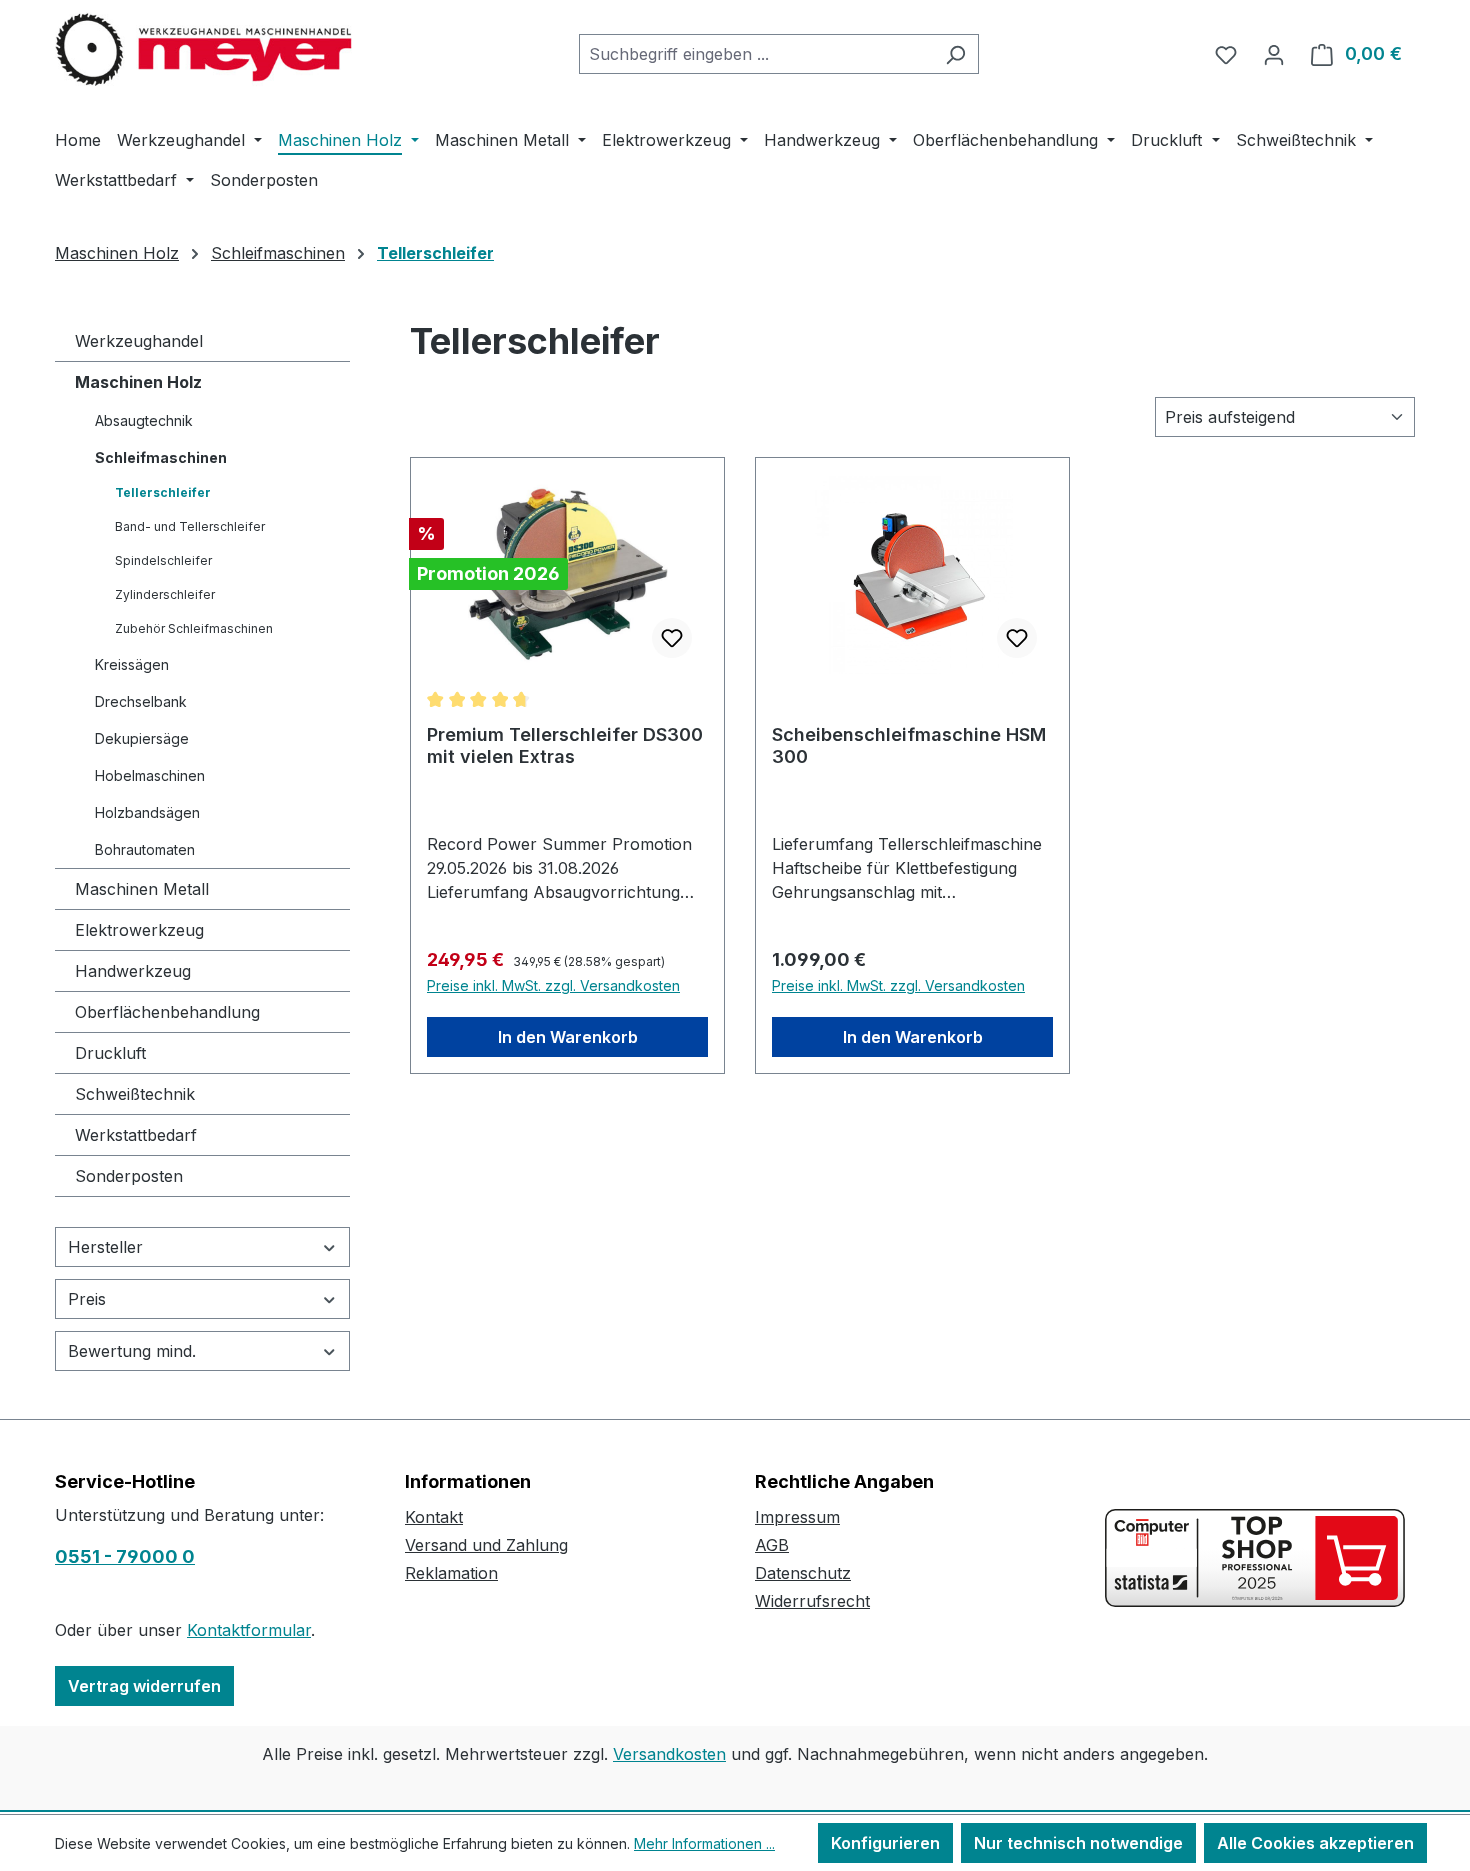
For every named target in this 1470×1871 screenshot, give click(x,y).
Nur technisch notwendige (1078, 1843)
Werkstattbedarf (136, 1135)
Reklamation (451, 1573)
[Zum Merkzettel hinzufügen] (672, 638)
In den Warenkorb (568, 1037)
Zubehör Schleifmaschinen (194, 628)
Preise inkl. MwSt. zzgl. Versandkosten (553, 985)
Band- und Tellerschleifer (190, 526)
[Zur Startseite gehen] (205, 50)
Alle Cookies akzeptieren (1315, 1843)
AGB (772, 1545)
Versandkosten (669, 1754)
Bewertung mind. (132, 1351)
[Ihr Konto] (1274, 54)
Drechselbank (141, 701)
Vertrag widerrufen (144, 1686)
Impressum (797, 1517)
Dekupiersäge (142, 738)
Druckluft (110, 1053)
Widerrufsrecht (812, 1601)
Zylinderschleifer (165, 594)
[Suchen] (955, 54)
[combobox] (756, 54)
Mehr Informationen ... (704, 1843)
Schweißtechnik (135, 1094)
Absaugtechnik (144, 420)
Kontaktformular (249, 1630)
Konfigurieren (885, 1843)
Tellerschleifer (163, 492)
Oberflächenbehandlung (167, 1012)
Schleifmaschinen (161, 457)
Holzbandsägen (147, 812)
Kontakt (434, 1517)
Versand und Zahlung (486, 1545)
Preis (87, 1299)
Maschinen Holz (138, 382)
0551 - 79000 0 (125, 1556)
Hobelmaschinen (150, 775)
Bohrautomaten (145, 849)
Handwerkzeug (133, 971)
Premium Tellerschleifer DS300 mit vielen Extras (565, 745)
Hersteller (105, 1247)
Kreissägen (132, 664)
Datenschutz (803, 1573)
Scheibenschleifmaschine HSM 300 (909, 745)
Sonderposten (129, 1176)
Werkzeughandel (139, 341)
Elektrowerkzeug (139, 930)
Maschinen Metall (142, 889)
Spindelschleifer (163, 560)
